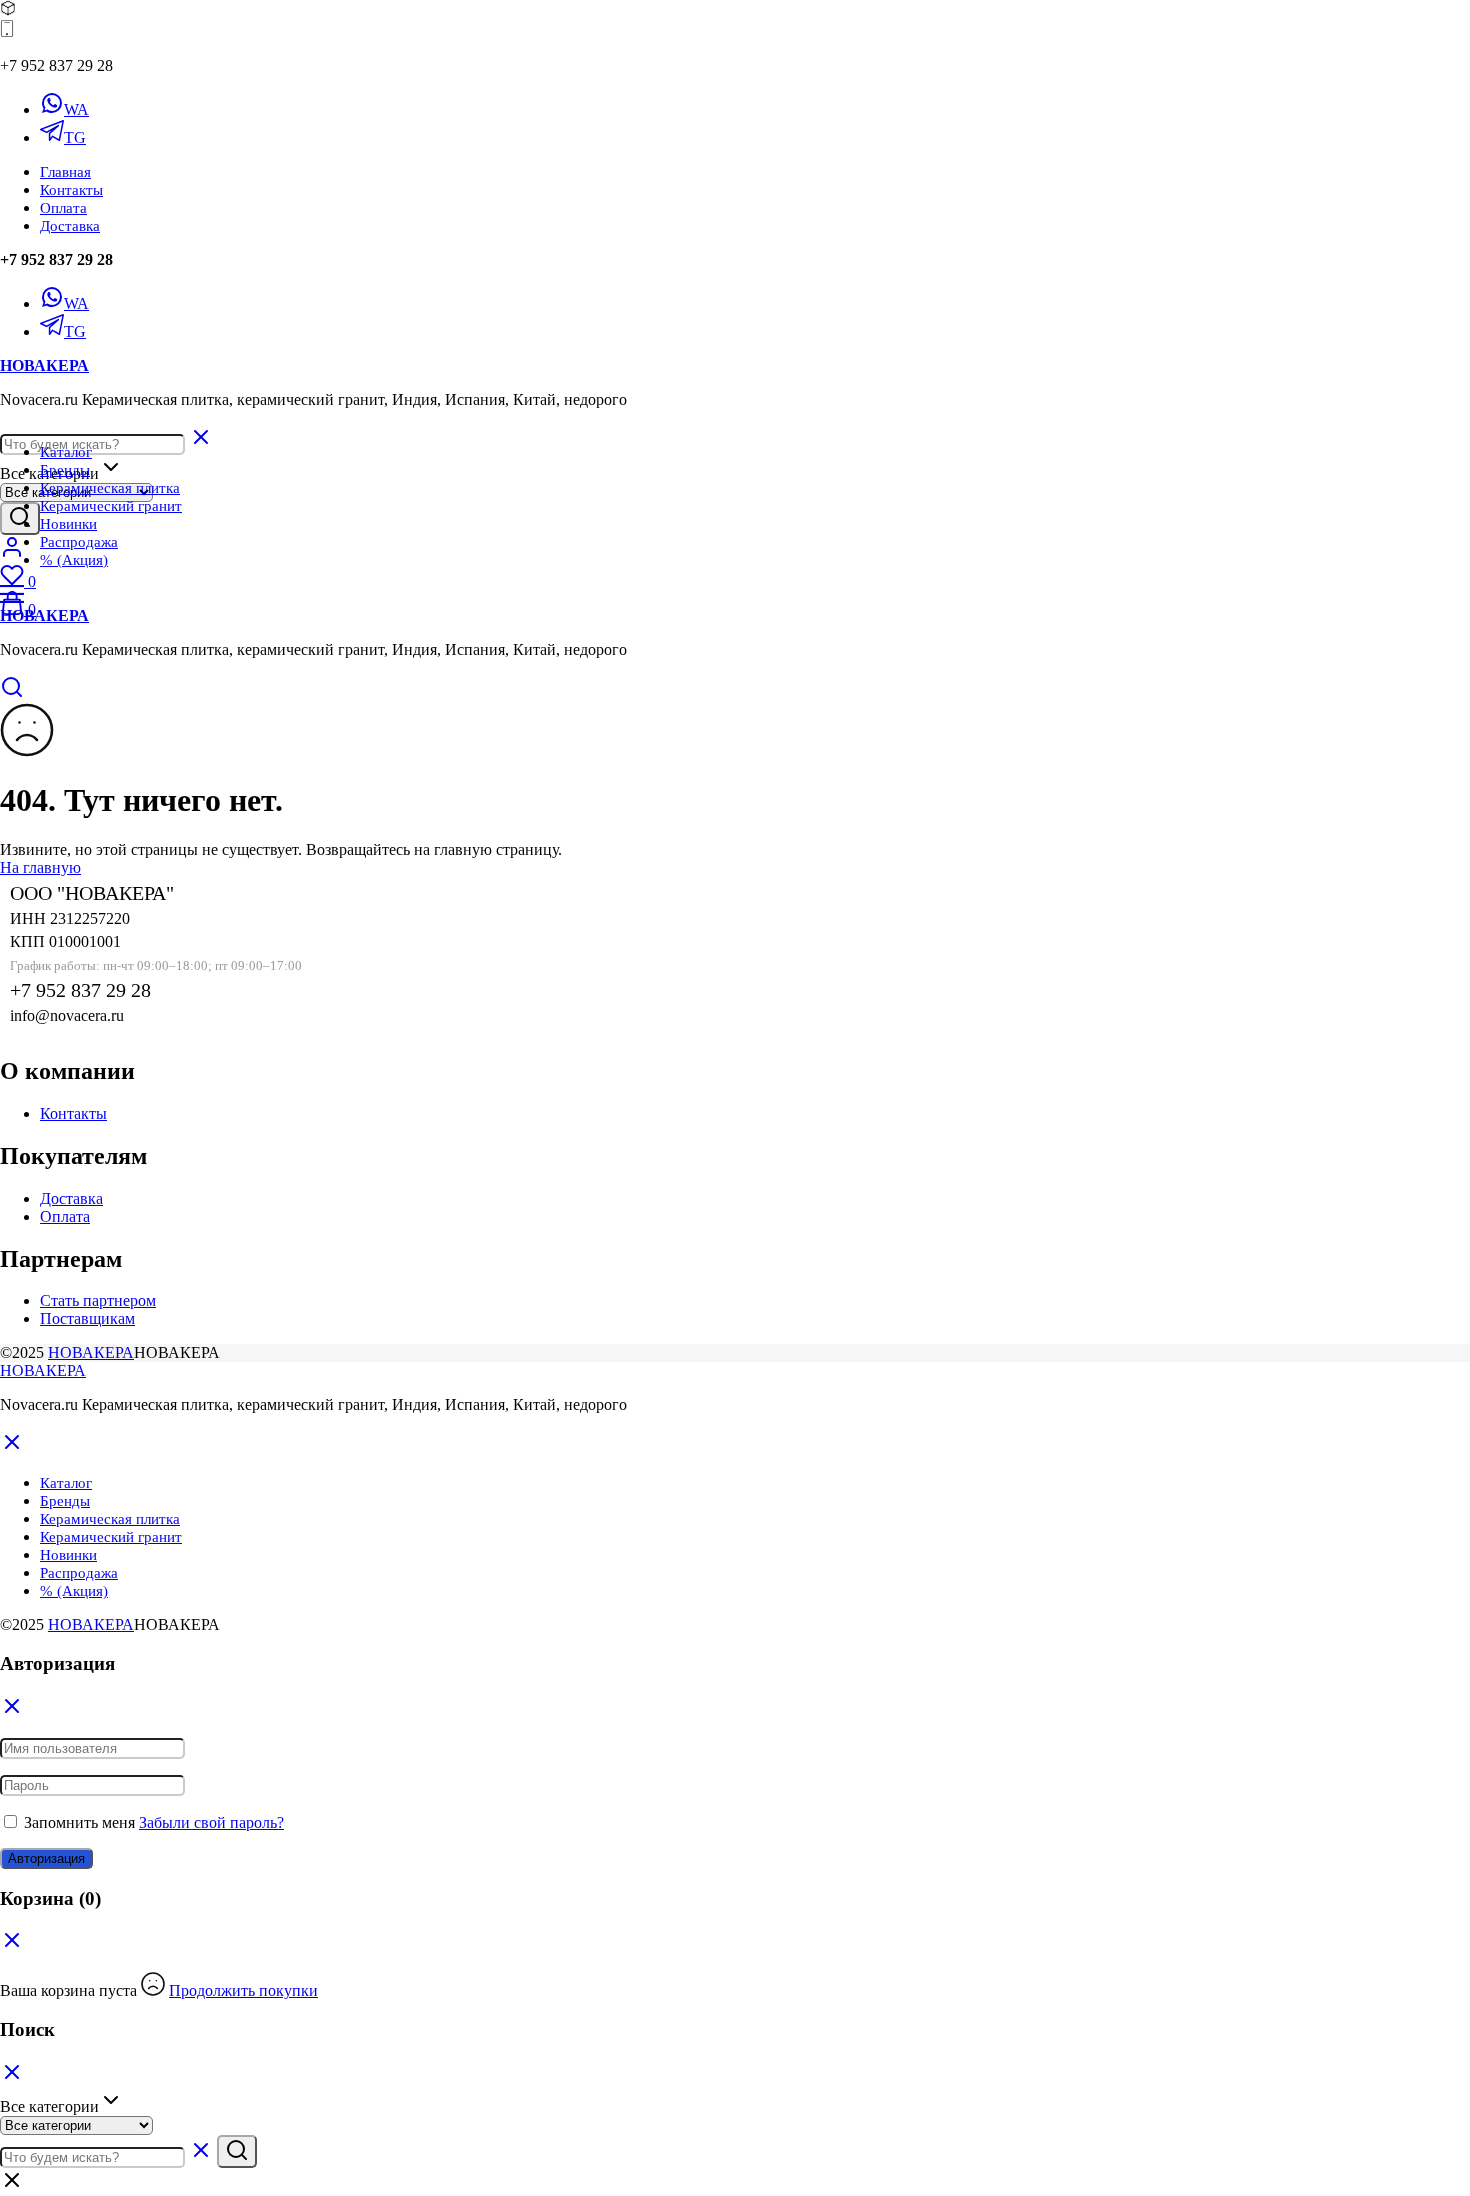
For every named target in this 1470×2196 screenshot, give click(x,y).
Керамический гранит (111, 506)
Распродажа (79, 542)
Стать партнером (98, 1300)
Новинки (68, 524)
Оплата (63, 208)
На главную (40, 867)
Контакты (71, 190)
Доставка (70, 226)
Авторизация (46, 1858)
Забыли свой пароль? (211, 1822)
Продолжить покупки (243, 1990)
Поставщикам (87, 1318)
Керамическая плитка (110, 488)
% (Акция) (74, 560)
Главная (65, 172)
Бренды (65, 470)
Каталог (66, 452)
